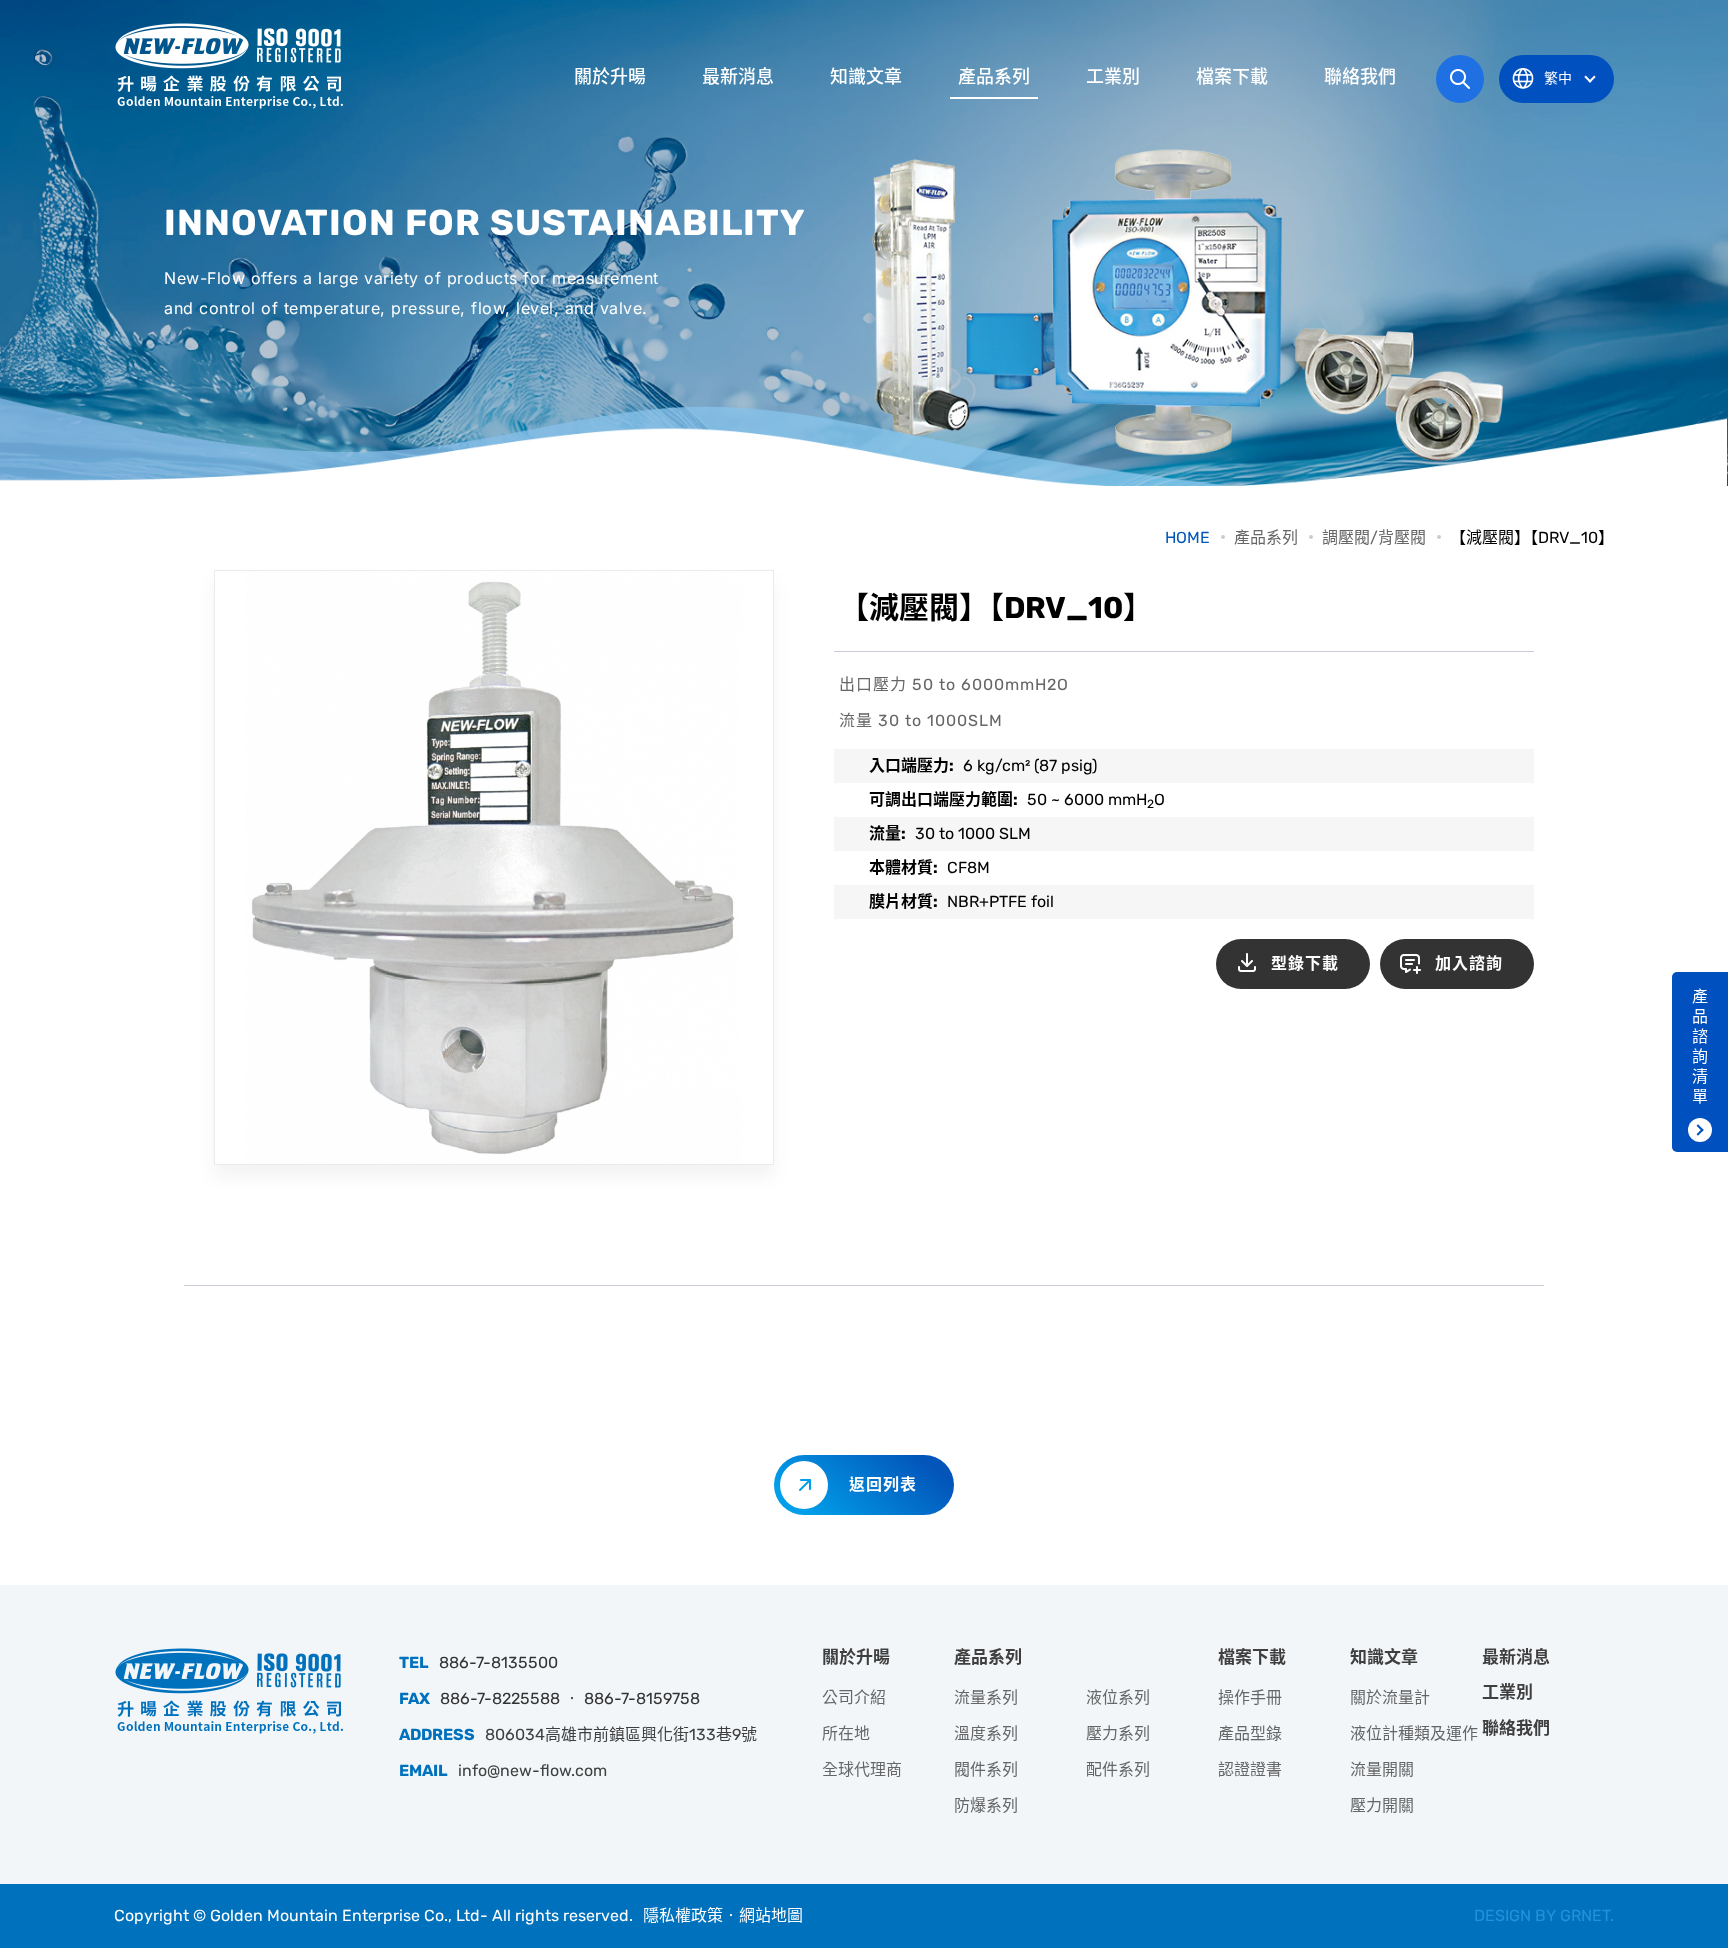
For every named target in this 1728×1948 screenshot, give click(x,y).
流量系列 (986, 1697)
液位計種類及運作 (1414, 1733)
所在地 (846, 1733)
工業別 (1113, 77)
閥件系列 (986, 1769)
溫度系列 (986, 1733)
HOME (1187, 537)
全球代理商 (862, 1769)
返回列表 (883, 1484)
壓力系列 (1118, 1733)
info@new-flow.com (532, 1770)
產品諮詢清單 (1700, 1046)
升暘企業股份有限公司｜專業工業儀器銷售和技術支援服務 (229, 65)
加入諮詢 (1469, 963)
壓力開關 (1382, 1805)
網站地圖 (771, 1915)
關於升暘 (610, 77)
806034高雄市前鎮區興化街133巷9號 (621, 1734)
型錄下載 (1305, 963)
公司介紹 (854, 1697)
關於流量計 (1390, 1697)
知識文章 (866, 77)
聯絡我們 (1360, 77)
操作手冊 (1250, 1697)
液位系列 (1118, 1697)
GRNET (1585, 1915)
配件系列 (1118, 1769)
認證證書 (1250, 1769)
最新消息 (738, 77)
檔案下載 (1232, 77)
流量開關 (1382, 1769)
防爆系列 (986, 1805)
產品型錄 (1250, 1733)
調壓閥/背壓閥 (1374, 537)
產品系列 (994, 77)
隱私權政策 (683, 1915)
